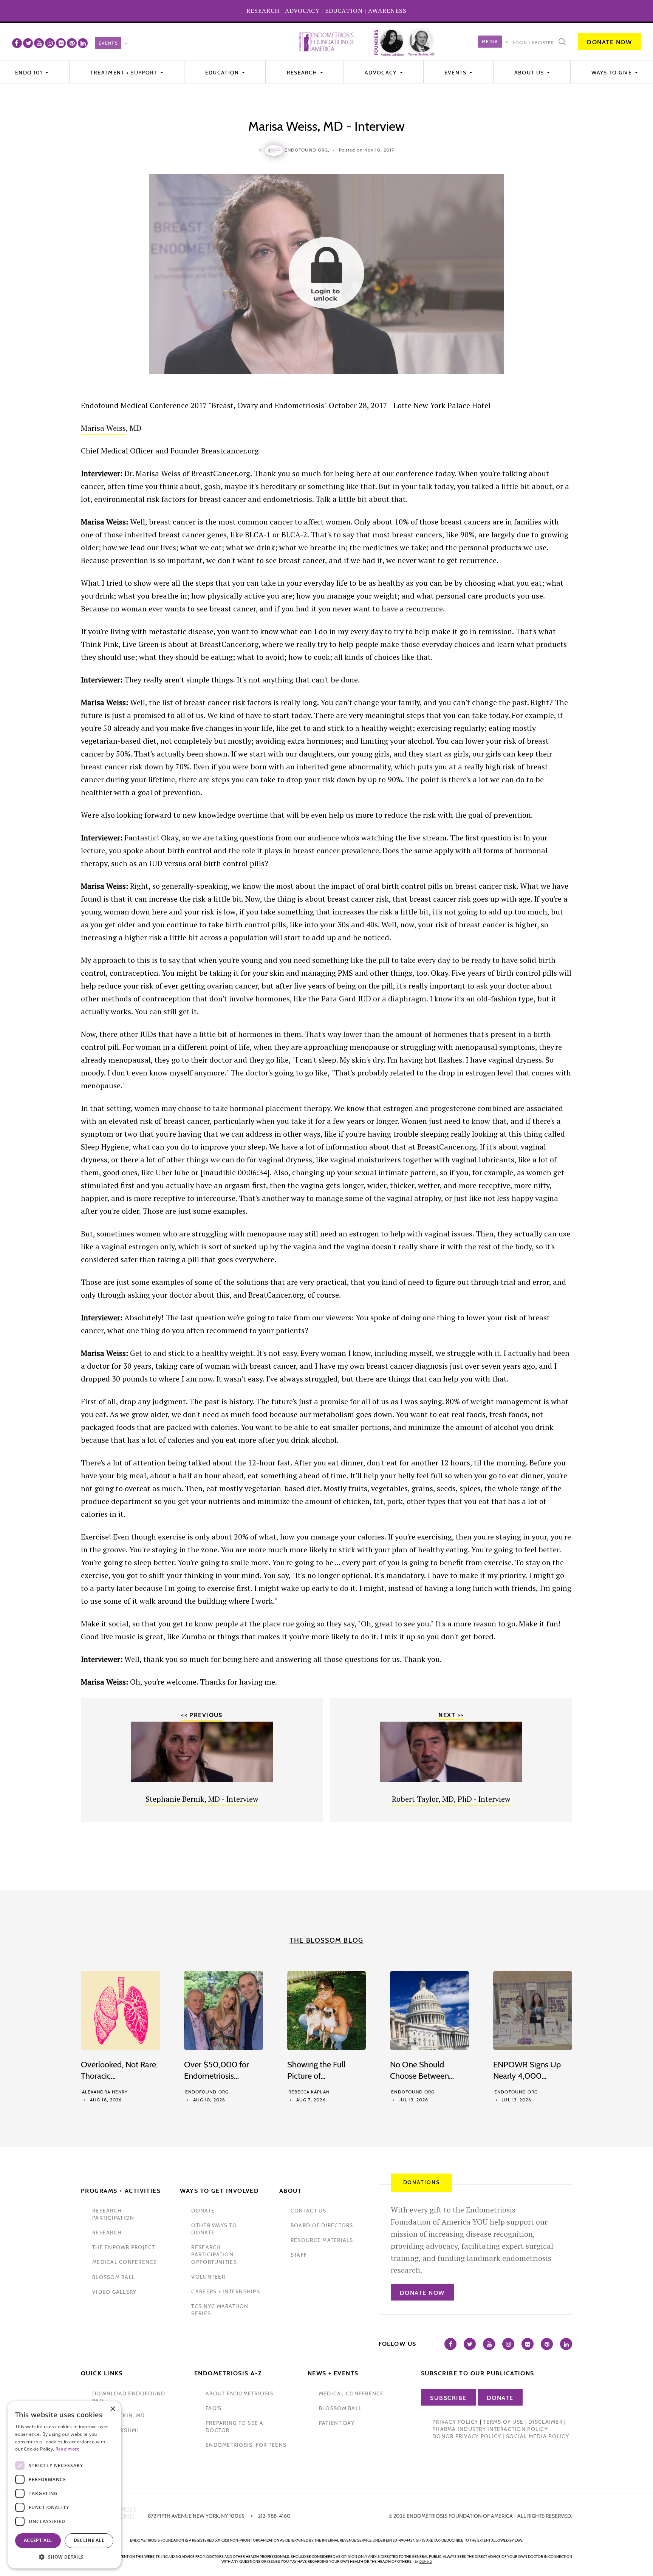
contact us (309, 2211)
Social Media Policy (538, 2436)
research (107, 2233)
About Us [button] (530, 73)
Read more (68, 2449)
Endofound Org (207, 2092)
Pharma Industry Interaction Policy (490, 2429)
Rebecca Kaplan (309, 2092)
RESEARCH (263, 11)
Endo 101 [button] (30, 73)
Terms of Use (503, 2422)
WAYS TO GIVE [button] (612, 73)
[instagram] (50, 43)
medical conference (125, 2262)
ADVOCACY (302, 11)
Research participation (113, 2214)
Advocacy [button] (381, 73)
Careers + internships (225, 2291)
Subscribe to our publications (478, 2373)
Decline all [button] (89, 2540)
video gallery (114, 2292)
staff (299, 2255)
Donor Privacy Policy (467, 2436)
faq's (214, 2408)
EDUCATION (344, 11)
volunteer (208, 2277)
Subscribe (448, 2398)
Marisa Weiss (103, 428)
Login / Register (533, 43)
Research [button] (303, 73)
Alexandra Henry (105, 2092)
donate (203, 2211)
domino (426, 2562)
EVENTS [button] (456, 73)
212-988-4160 (274, 2516)
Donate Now (609, 42)
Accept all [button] (38, 2540)
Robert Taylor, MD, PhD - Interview (451, 1799)
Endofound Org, (307, 150)
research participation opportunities (214, 2254)
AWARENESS (387, 11)
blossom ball (114, 2277)
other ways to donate (214, 2229)
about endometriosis (240, 2393)
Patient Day (337, 2423)
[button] (64, 2557)
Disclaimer (545, 2422)
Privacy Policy (455, 2422)
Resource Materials (322, 2240)
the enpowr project (124, 2247)
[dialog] (64, 2485)
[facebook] (17, 43)
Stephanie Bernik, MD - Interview (202, 1799)
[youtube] (39, 43)
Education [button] (223, 73)
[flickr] (61, 43)
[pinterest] (72, 43)
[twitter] (28, 43)
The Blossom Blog (326, 1940)
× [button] (112, 2409)
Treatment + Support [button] (125, 73)
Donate (500, 2398)
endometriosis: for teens (246, 2445)
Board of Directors (322, 2225)
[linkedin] (83, 43)
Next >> (451, 1715)
